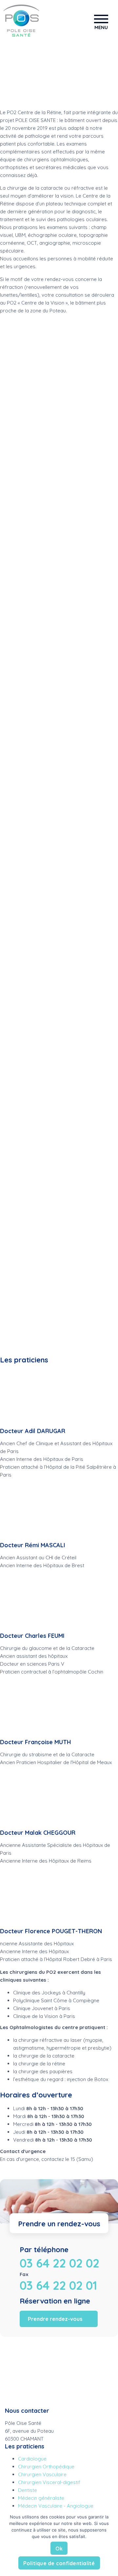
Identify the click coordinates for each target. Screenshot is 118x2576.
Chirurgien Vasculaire (42, 2474)
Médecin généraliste (41, 2498)
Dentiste (28, 2490)
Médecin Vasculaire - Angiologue (56, 2506)
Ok (59, 2549)
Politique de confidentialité (59, 2563)
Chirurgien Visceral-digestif (49, 2482)
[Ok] (110, 2542)
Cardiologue (32, 2459)
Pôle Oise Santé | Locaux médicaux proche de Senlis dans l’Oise (21, 21)
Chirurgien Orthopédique (46, 2467)
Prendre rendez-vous (55, 2319)
